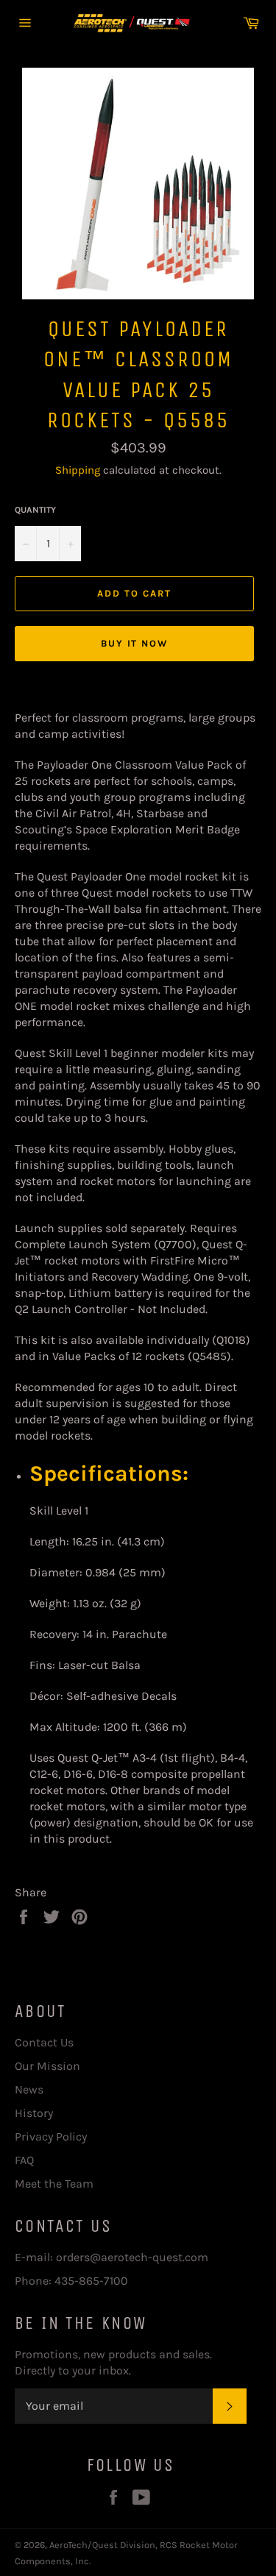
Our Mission (47, 2066)
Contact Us (44, 2042)
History (34, 2113)
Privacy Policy (51, 2136)
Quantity (35, 510)
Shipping (78, 470)
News (29, 2089)
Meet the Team (54, 2184)
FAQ (24, 2160)
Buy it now (135, 643)
